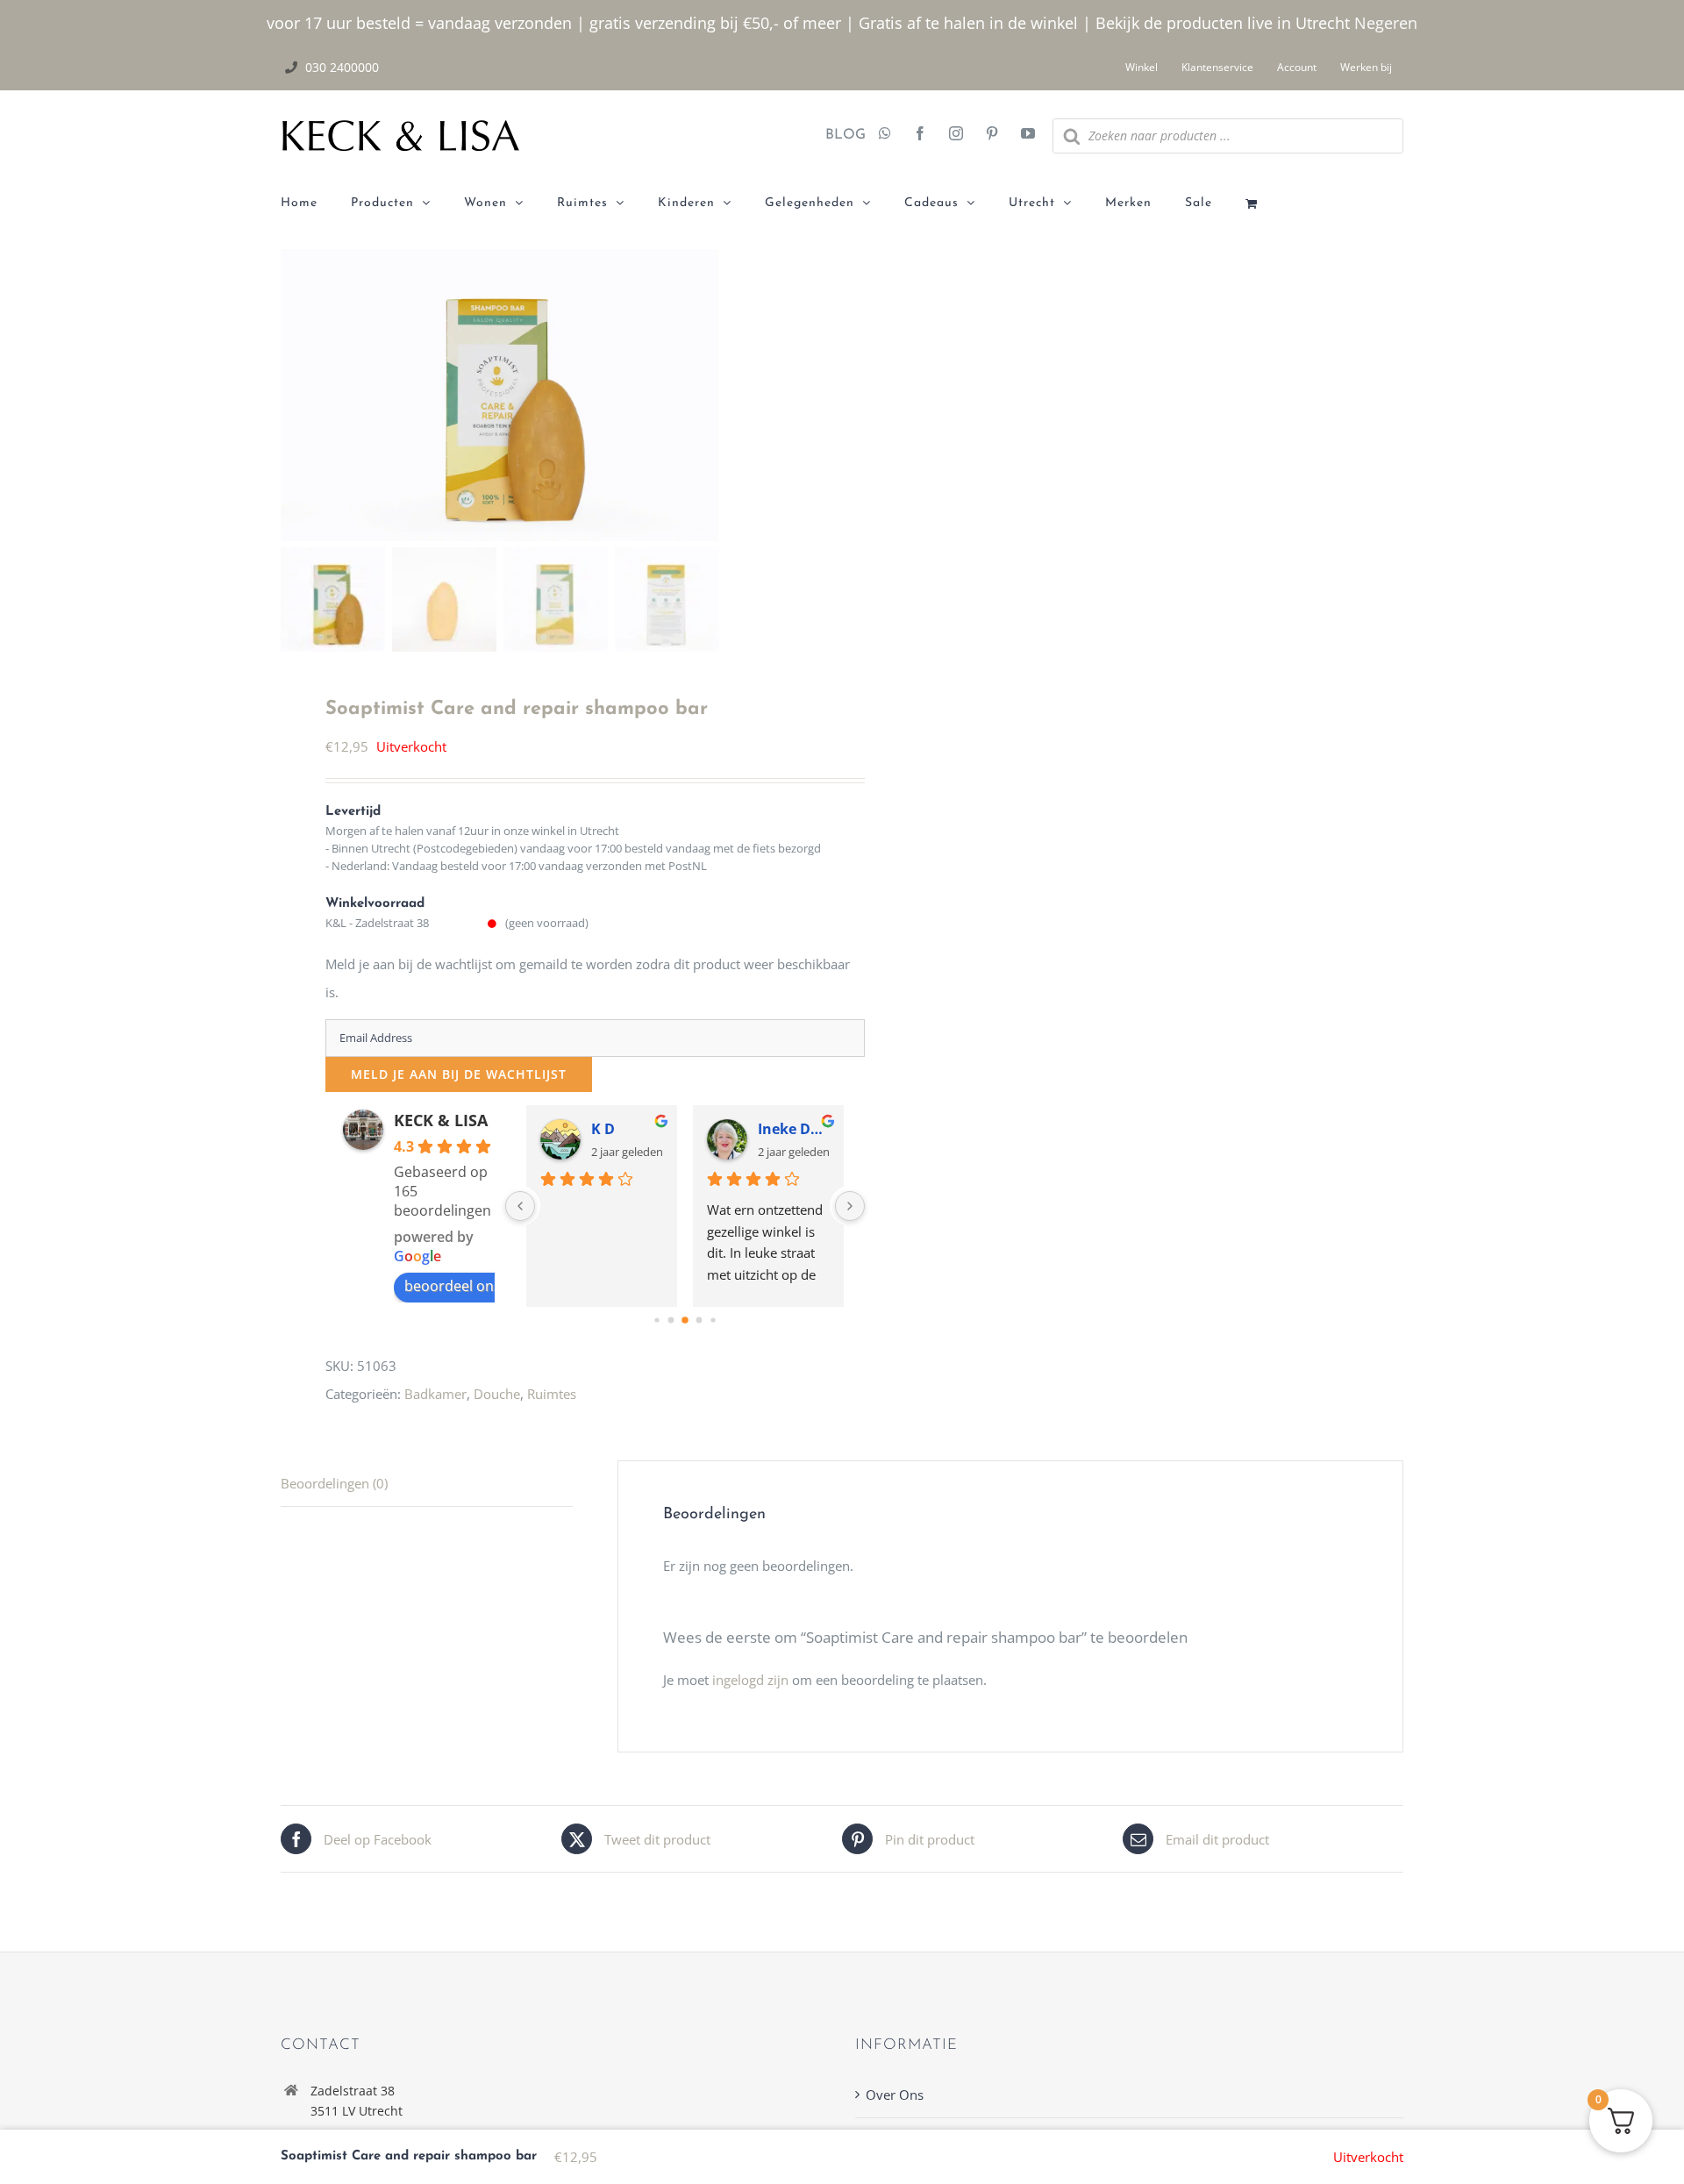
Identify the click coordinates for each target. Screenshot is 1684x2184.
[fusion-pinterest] (992, 135)
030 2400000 (342, 67)
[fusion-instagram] (956, 135)
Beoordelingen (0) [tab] (334, 1483)
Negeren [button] (1386, 23)
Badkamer (435, 1394)
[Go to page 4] (713, 1320)
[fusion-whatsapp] (885, 135)
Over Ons (895, 2095)
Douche (497, 1394)
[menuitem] (316, 203)
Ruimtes (552, 1394)
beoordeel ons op (463, 1286)
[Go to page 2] (685, 1320)
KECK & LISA (441, 1120)
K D (603, 1129)
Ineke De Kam (794, 1129)
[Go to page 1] (671, 1320)
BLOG (839, 135)
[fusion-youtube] (1028, 135)
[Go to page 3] (699, 1320)
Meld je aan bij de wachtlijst (459, 1074)
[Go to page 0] (656, 1320)
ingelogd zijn (750, 1680)
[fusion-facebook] (920, 135)
